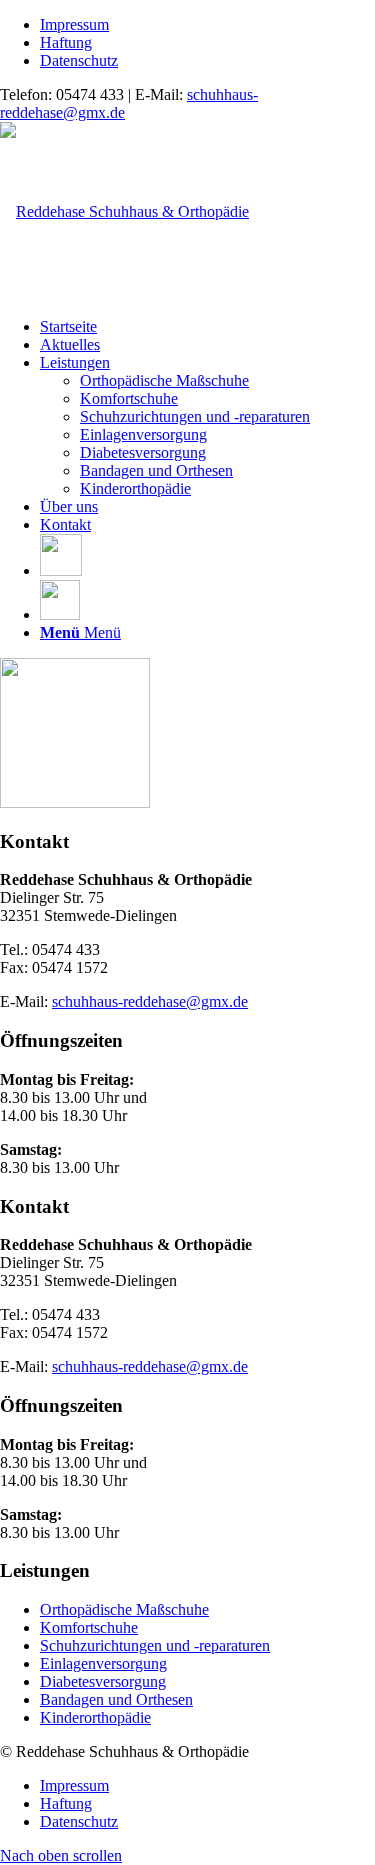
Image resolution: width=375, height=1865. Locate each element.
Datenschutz (79, 60)
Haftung (66, 42)
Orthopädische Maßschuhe (124, 1609)
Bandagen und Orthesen (116, 1699)
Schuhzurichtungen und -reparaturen (155, 1645)
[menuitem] (207, 25)
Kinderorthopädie (95, 1717)
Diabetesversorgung (103, 1681)
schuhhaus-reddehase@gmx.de (150, 1001)
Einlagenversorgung (103, 1663)
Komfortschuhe (89, 1627)
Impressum (74, 24)
